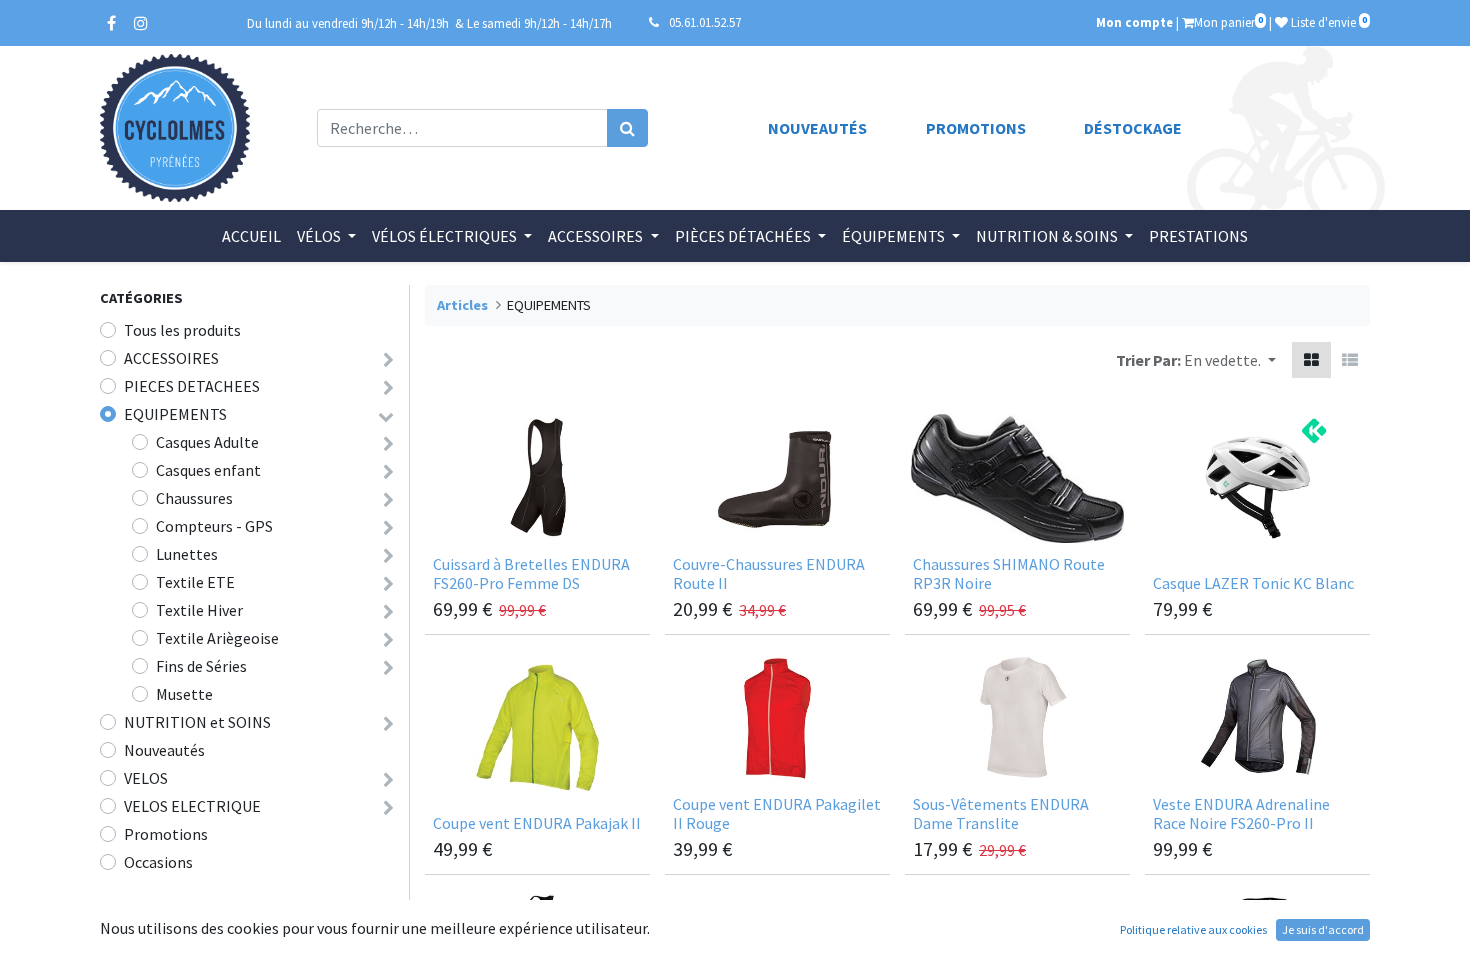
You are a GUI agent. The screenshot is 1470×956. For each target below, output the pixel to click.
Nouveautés (817, 128)
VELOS (146, 778)
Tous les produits (182, 330)
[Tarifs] (1311, 360)
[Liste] (1350, 360)
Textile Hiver (199, 610)
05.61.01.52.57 (705, 22)
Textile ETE (195, 582)
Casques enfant (208, 470)
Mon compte (1134, 22)
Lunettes (187, 554)
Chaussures (194, 498)
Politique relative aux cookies (1193, 929)
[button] (1230, 360)
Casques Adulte (207, 442)
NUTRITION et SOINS (197, 722)
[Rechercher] (627, 128)
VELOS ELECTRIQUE (192, 806)
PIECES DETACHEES (192, 386)
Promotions (976, 128)
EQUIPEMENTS (175, 414)
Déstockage (1133, 128)
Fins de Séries (201, 666)
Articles (462, 305)
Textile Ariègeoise (217, 638)
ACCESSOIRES (171, 358)
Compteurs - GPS (214, 526)
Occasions (158, 862)
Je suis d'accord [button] (1323, 929)
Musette (184, 694)
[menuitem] (251, 236)
